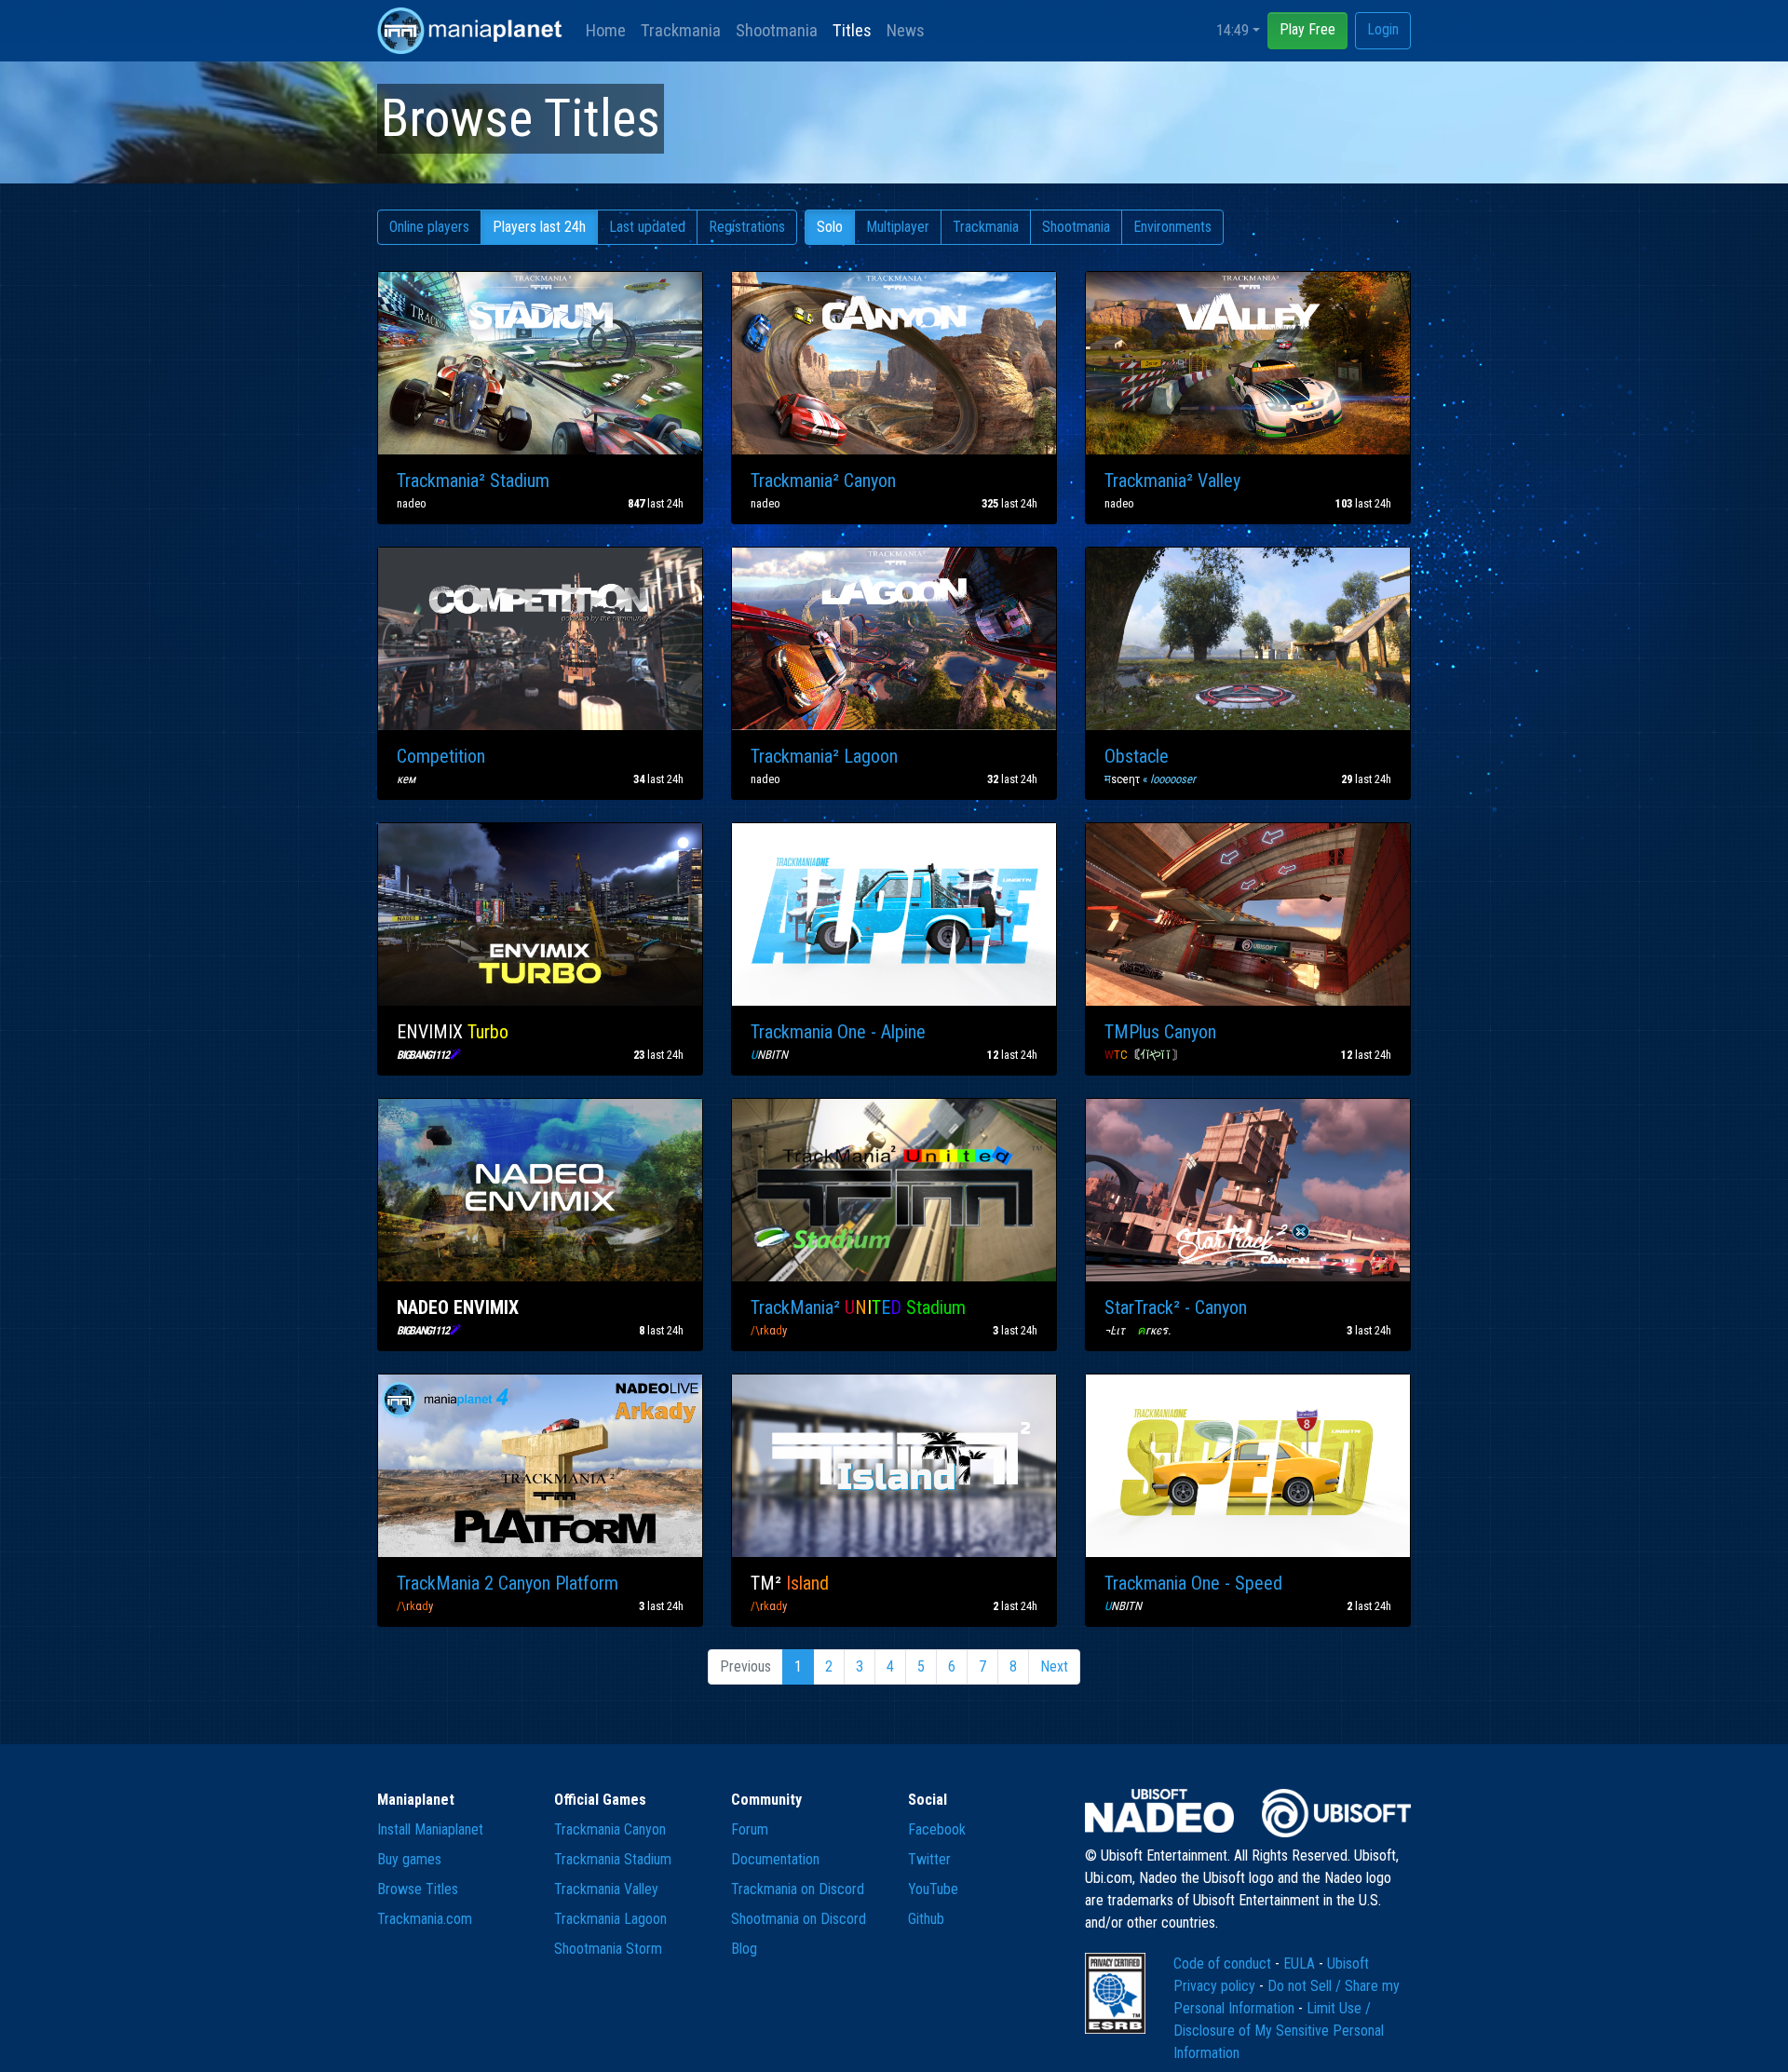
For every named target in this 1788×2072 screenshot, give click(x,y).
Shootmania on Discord (799, 1919)
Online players (429, 227)
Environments (1172, 227)
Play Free (1307, 29)
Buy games (409, 1859)
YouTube (933, 1889)
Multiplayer (898, 227)
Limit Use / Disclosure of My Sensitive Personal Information (1279, 2031)
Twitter (929, 1859)
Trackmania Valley (606, 1889)
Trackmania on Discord (798, 1889)
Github (926, 1919)
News (906, 30)
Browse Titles (418, 1889)
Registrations (747, 227)
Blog (744, 1949)
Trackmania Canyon (610, 1829)
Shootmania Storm (608, 1949)
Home (606, 30)
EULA (1301, 1964)
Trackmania (681, 30)
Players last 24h (539, 227)
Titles (852, 30)
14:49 (1233, 30)
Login (1383, 29)
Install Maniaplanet (430, 1829)
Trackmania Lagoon (610, 1919)
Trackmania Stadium (613, 1859)
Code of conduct (1224, 1964)
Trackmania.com (425, 1919)
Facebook (937, 1829)
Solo (830, 227)
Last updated (647, 227)
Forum (750, 1829)
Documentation (775, 1859)
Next (1054, 1666)
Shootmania (777, 30)
